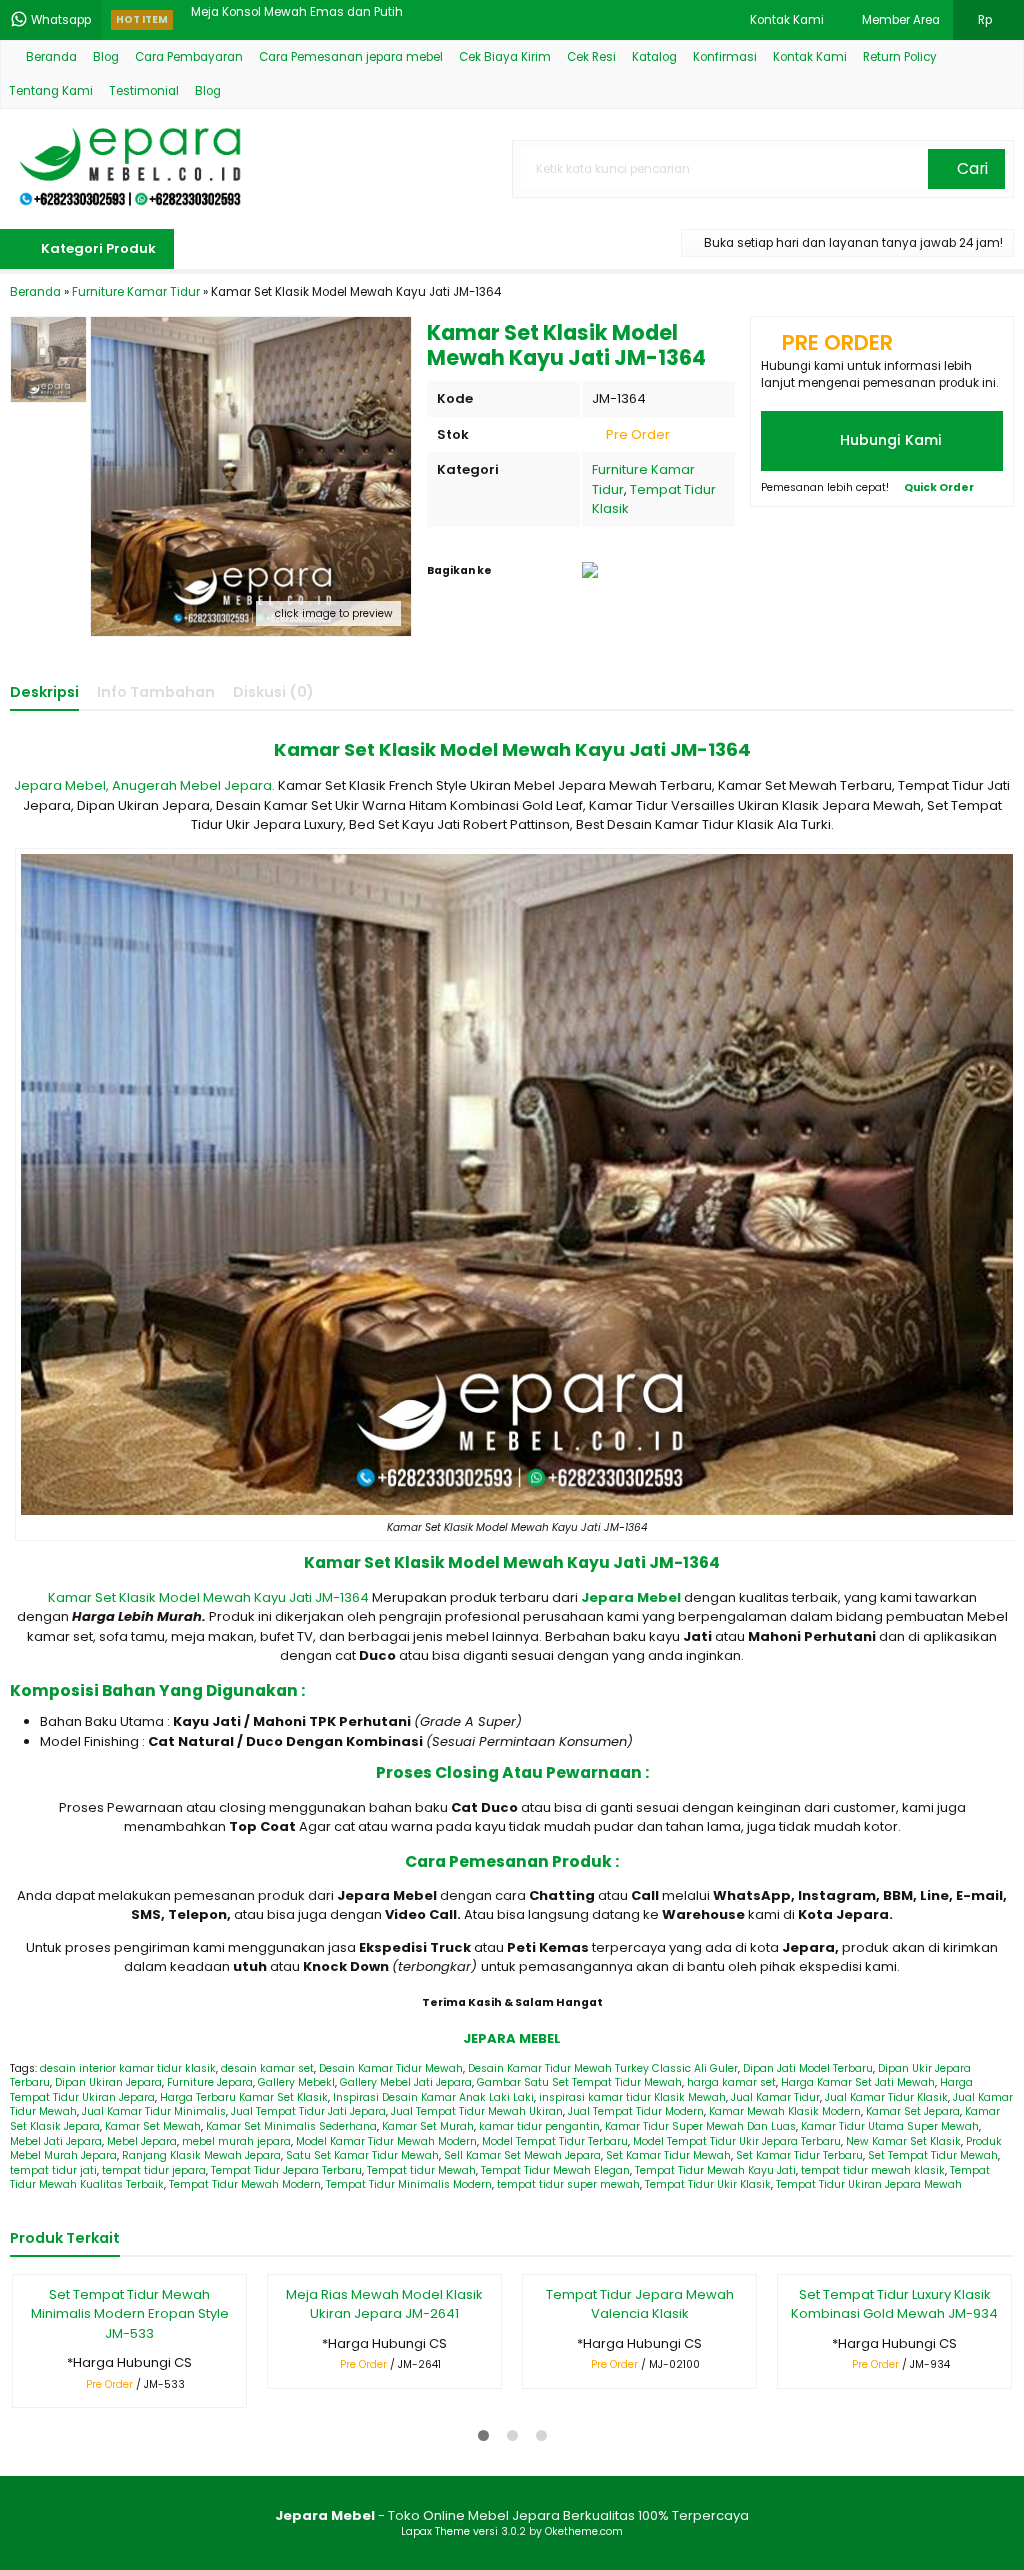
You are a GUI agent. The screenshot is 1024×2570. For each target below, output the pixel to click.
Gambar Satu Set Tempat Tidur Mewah (579, 2082)
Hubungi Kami (889, 440)
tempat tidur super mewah (568, 2184)
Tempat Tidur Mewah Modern (245, 2184)
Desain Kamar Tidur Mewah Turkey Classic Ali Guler (603, 2068)
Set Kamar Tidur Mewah (668, 2155)
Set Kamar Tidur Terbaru (799, 2155)
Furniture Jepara (210, 2082)
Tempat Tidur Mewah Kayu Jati (715, 2170)
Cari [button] (970, 168)
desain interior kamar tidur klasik (128, 2068)
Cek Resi (591, 57)
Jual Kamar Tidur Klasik (886, 2097)
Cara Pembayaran (189, 57)
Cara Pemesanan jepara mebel (351, 57)
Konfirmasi (725, 57)
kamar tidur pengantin (539, 2126)
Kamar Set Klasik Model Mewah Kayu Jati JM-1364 (208, 1597)
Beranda (50, 57)
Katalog (654, 57)
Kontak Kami (810, 57)
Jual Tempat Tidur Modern (636, 2111)
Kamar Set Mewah (153, 2126)
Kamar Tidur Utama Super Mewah (890, 2126)
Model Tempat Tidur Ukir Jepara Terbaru (737, 2141)
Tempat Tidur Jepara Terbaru (286, 2170)
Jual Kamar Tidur (775, 2097)
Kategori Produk (97, 248)
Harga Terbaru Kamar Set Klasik (244, 2097)
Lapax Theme (435, 2531)
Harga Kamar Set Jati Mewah (858, 2082)
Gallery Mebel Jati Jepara (406, 2082)
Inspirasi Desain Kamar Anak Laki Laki (433, 2097)
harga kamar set (731, 2082)
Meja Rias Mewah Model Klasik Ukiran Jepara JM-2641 (384, 2304)
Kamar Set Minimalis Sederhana (291, 2126)
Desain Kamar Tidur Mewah (391, 2068)
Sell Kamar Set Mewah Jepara (522, 2155)
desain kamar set (267, 2068)
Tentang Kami (51, 91)
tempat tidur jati (53, 2170)
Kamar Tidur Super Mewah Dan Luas (700, 2126)
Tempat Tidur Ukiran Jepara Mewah (869, 2184)
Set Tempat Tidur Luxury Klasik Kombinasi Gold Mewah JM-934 (894, 2304)
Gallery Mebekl (296, 2082)
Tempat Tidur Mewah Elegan (555, 2170)
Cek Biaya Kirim (505, 57)
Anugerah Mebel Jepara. (193, 785)
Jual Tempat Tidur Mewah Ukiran (477, 2111)
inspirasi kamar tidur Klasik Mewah (632, 2097)
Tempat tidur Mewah (421, 2170)
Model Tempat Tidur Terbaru (555, 2141)
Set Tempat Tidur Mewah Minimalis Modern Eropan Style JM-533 (130, 2314)
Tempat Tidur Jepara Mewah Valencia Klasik (640, 2304)
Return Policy (900, 57)
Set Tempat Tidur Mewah (933, 2155)
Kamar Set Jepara (913, 2111)
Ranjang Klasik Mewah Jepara (201, 2155)
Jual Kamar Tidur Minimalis (154, 2111)
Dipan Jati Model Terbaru (808, 2068)
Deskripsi (44, 692)
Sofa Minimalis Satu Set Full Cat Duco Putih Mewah (339, 20)
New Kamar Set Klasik (903, 2141)
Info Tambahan (156, 692)
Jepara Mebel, (61, 785)
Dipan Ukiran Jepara (108, 2082)
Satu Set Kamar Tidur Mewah (362, 2155)
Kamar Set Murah (428, 2126)
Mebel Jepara (142, 2141)
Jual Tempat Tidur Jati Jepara (308, 2111)
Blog (106, 57)
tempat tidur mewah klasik (873, 2170)
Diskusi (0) (273, 692)
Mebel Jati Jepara (56, 2141)
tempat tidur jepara (154, 2170)
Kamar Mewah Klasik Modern (785, 2111)
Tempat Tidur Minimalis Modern (409, 2184)
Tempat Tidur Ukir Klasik (708, 2184)
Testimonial (144, 91)
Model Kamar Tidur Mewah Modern (386, 2141)
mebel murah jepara (236, 2141)
